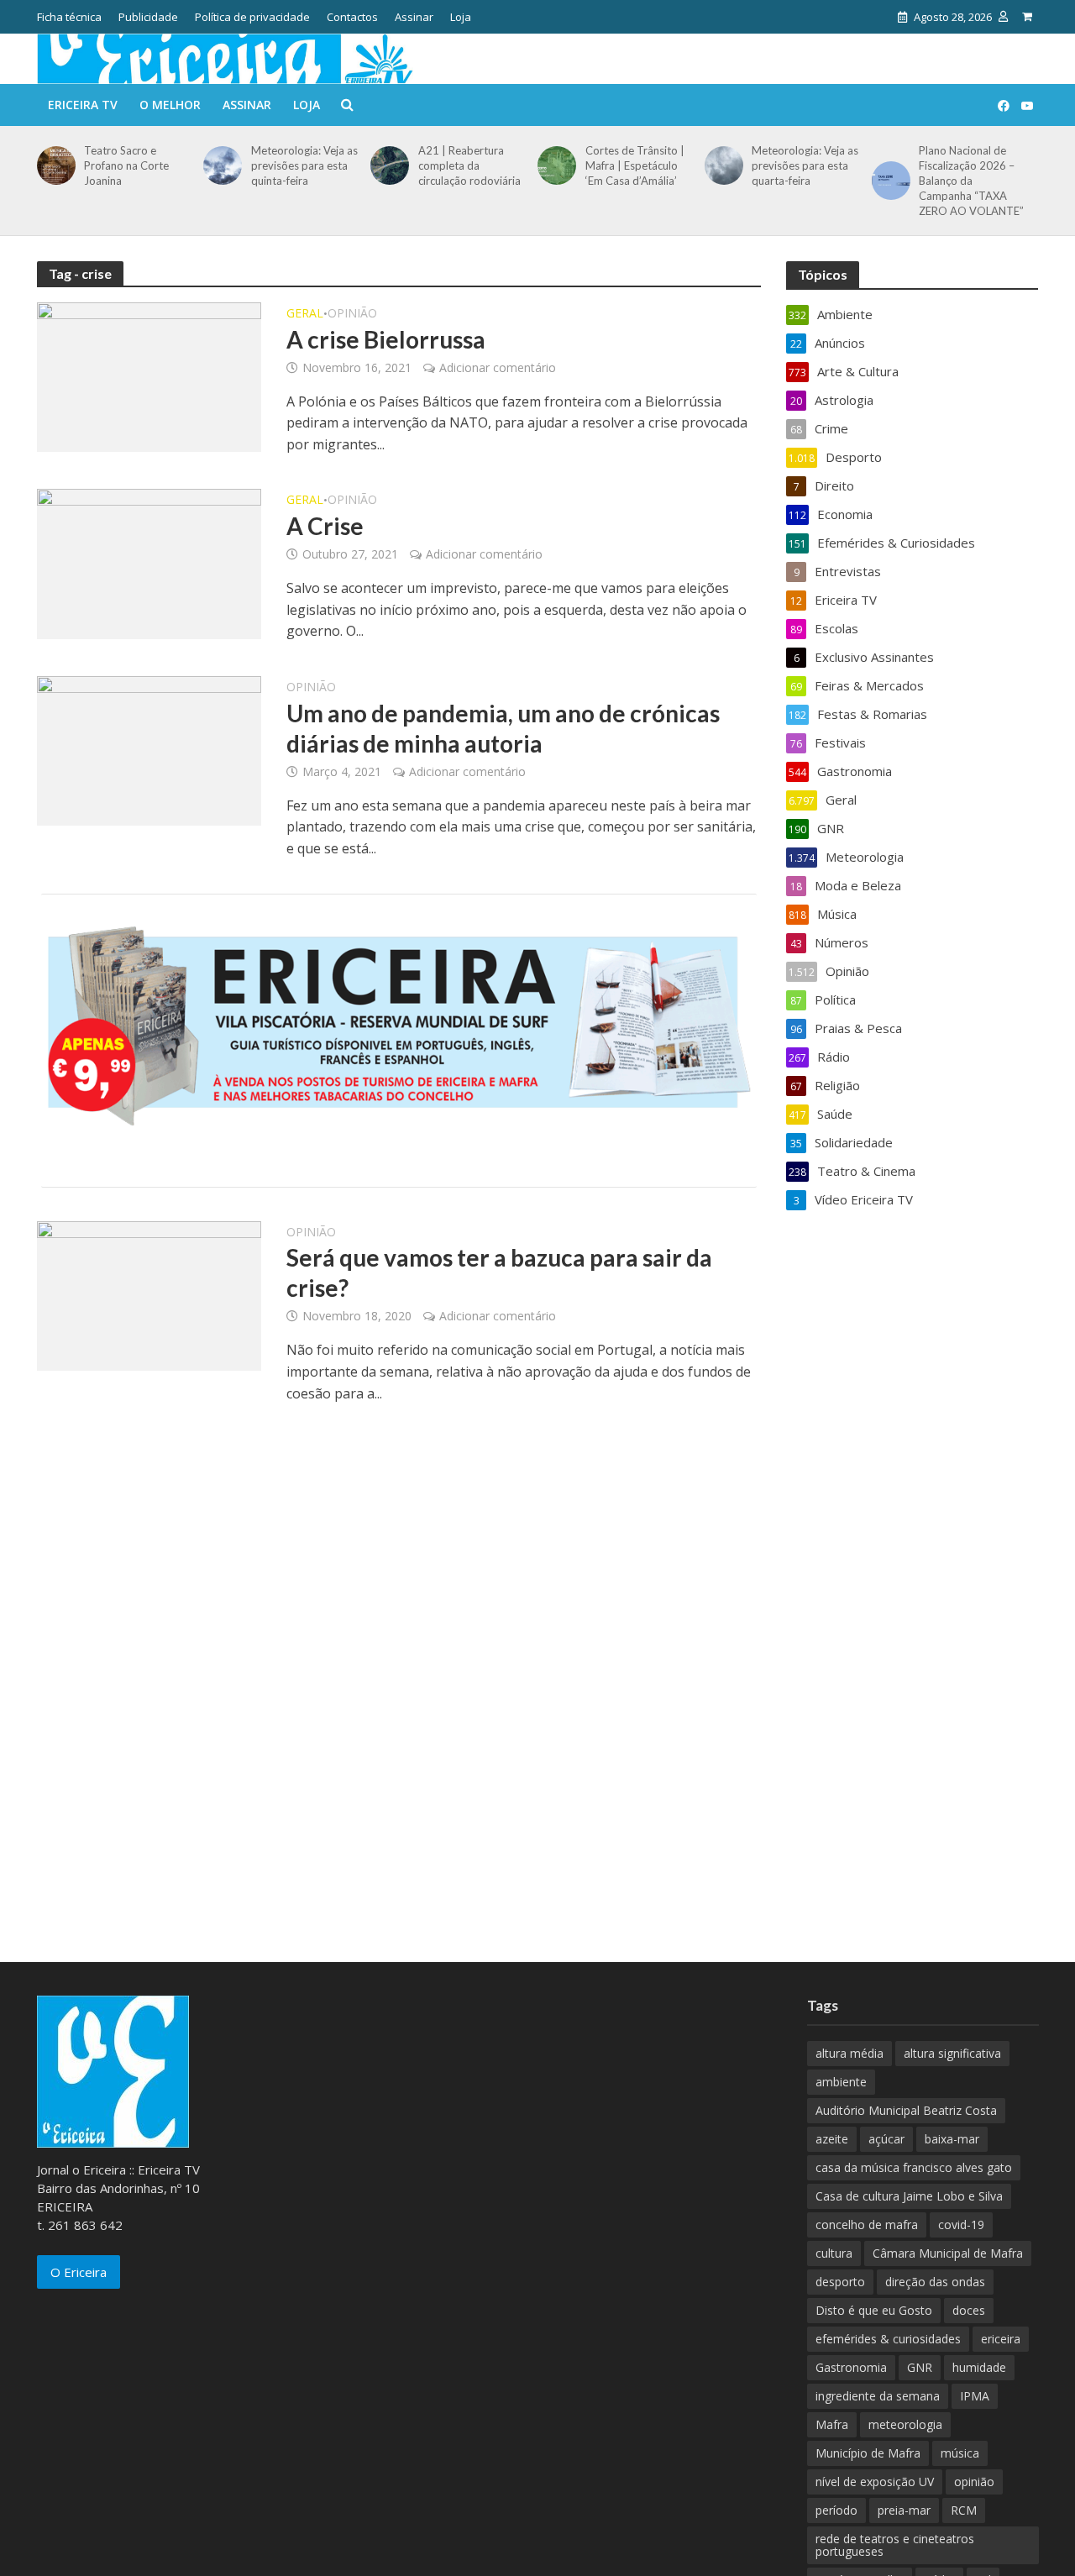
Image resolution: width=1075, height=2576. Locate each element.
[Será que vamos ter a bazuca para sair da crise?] (149, 1294)
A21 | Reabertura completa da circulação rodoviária (469, 165)
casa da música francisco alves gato (914, 2167)
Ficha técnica (69, 17)
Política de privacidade (252, 17)
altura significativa (952, 2053)
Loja (461, 17)
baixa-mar (952, 2139)
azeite (832, 2139)
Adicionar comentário (498, 367)
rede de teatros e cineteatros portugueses (895, 2545)
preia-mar (904, 2510)
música (960, 2453)
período (836, 2510)
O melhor (170, 105)
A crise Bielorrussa (386, 339)
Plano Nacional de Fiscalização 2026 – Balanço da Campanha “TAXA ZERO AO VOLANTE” (971, 181)
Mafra (832, 2424)
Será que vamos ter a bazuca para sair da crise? (499, 1272)
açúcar (886, 2139)
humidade (979, 2367)
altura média (850, 2053)
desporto (840, 2282)
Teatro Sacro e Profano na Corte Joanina (126, 165)
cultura (834, 2253)
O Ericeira (79, 2272)
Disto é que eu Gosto (874, 2310)
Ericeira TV (83, 105)
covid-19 (961, 2224)
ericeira (1001, 2339)
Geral (305, 314)
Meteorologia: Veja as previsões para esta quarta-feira (805, 165)
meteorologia (905, 2424)
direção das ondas (935, 2282)
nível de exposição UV (875, 2482)
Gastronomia (851, 2367)
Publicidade (148, 17)
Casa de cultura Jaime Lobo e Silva (909, 2196)
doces (969, 2310)
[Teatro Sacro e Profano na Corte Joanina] (53, 165)
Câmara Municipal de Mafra (948, 2253)
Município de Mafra (868, 2453)
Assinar (414, 17)
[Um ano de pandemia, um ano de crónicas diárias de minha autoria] (149, 749)
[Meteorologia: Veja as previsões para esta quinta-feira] (220, 165)
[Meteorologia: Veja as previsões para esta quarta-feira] (721, 165)
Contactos (352, 17)
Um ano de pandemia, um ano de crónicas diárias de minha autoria (503, 728)
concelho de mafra (867, 2224)
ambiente (841, 2082)
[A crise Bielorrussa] (149, 375)
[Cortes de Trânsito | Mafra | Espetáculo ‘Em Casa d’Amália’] (554, 165)
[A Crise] (149, 563)
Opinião (352, 314)
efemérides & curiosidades (888, 2339)
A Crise (325, 526)
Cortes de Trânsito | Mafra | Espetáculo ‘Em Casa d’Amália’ (635, 165)
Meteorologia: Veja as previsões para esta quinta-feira (304, 165)
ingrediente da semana (878, 2396)
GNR (920, 2367)
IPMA (975, 2396)
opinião (974, 2482)
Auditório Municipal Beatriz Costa (906, 2110)
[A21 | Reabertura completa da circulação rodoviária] (387, 165)
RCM (964, 2510)
